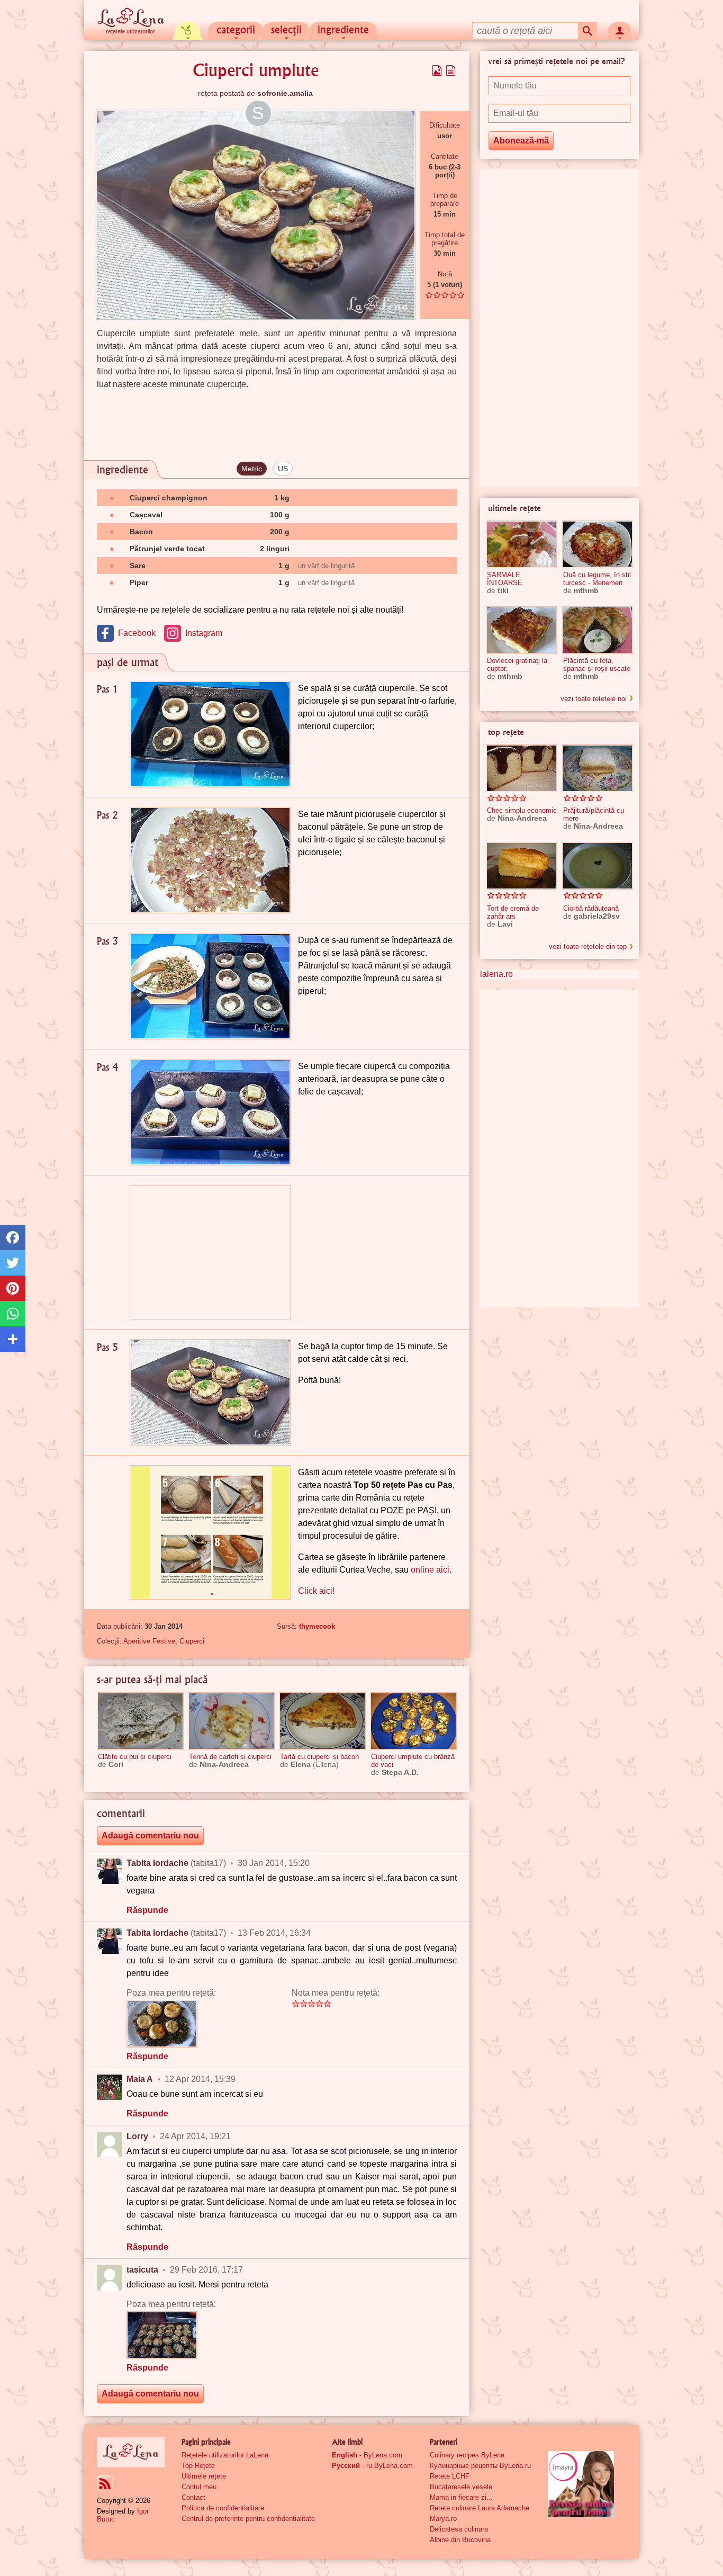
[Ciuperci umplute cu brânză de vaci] (413, 1721)
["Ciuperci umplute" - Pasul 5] (210, 1392)
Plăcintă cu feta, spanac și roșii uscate (597, 665)
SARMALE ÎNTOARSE (505, 579)
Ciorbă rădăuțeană (591, 908)
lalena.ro (496, 974)
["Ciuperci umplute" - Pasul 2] (210, 860)
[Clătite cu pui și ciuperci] (140, 1721)
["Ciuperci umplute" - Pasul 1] (210, 734)
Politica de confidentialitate (223, 2508)
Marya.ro (443, 2519)
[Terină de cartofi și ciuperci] (231, 1721)
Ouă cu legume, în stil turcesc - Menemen (597, 579)
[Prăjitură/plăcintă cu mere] (598, 768)
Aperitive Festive (149, 1641)
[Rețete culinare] (131, 2452)
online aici (430, 1570)
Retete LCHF (450, 2476)
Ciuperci (192, 1641)
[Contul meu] (620, 30)
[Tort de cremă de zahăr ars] (521, 866)
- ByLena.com (367, 2455)
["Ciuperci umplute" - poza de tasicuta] (162, 2335)
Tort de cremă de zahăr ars (513, 912)
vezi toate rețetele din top (588, 946)
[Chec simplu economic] (521, 768)
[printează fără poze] (451, 70)
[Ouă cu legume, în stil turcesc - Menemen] (598, 544)
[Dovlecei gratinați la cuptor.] (521, 630)
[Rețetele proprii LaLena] (188, 30)
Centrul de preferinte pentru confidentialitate (248, 2519)
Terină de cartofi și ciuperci (230, 1757)
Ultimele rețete (204, 2476)
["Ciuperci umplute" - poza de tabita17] (162, 2024)
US (283, 469)
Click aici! (316, 1591)
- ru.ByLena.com (372, 2466)
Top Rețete (198, 2466)
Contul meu (199, 2487)
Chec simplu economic (522, 810)
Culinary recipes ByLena (467, 2455)
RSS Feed (105, 2483)
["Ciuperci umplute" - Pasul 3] (210, 986)
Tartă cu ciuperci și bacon (319, 1757)
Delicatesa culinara (459, 2529)
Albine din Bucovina (460, 2540)
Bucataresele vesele (461, 2487)
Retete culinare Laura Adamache (480, 2508)
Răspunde (147, 1910)
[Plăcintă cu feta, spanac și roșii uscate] (598, 630)
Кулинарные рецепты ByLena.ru (480, 2466)
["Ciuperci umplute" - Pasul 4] (210, 1112)
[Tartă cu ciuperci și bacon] (322, 1721)
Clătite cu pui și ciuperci (135, 1757)
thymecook (317, 1626)
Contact (193, 2497)
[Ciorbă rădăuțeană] (598, 866)
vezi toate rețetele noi (594, 699)
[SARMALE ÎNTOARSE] (521, 544)
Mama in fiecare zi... (461, 2497)
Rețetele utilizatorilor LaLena (225, 2455)
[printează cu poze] (437, 70)
